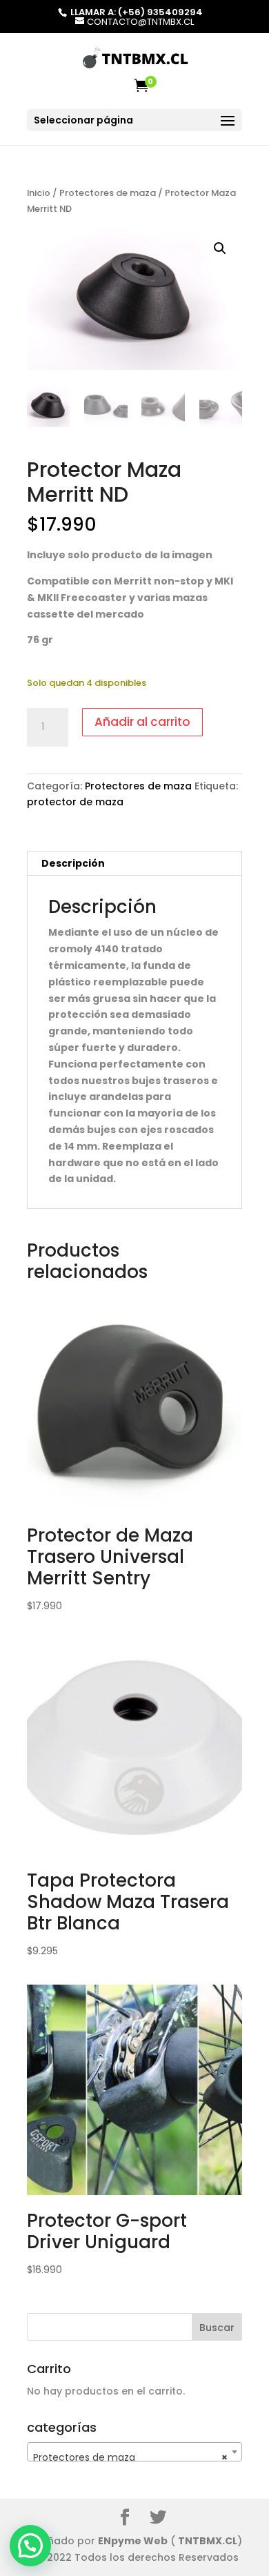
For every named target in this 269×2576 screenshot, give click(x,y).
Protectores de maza (108, 193)
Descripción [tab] (73, 863)
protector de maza (75, 802)
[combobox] (134, 2452)
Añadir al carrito (142, 722)
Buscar (217, 2328)
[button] (220, 248)
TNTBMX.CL (208, 2541)
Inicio (39, 193)
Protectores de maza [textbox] (130, 2457)
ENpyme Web (133, 2541)
